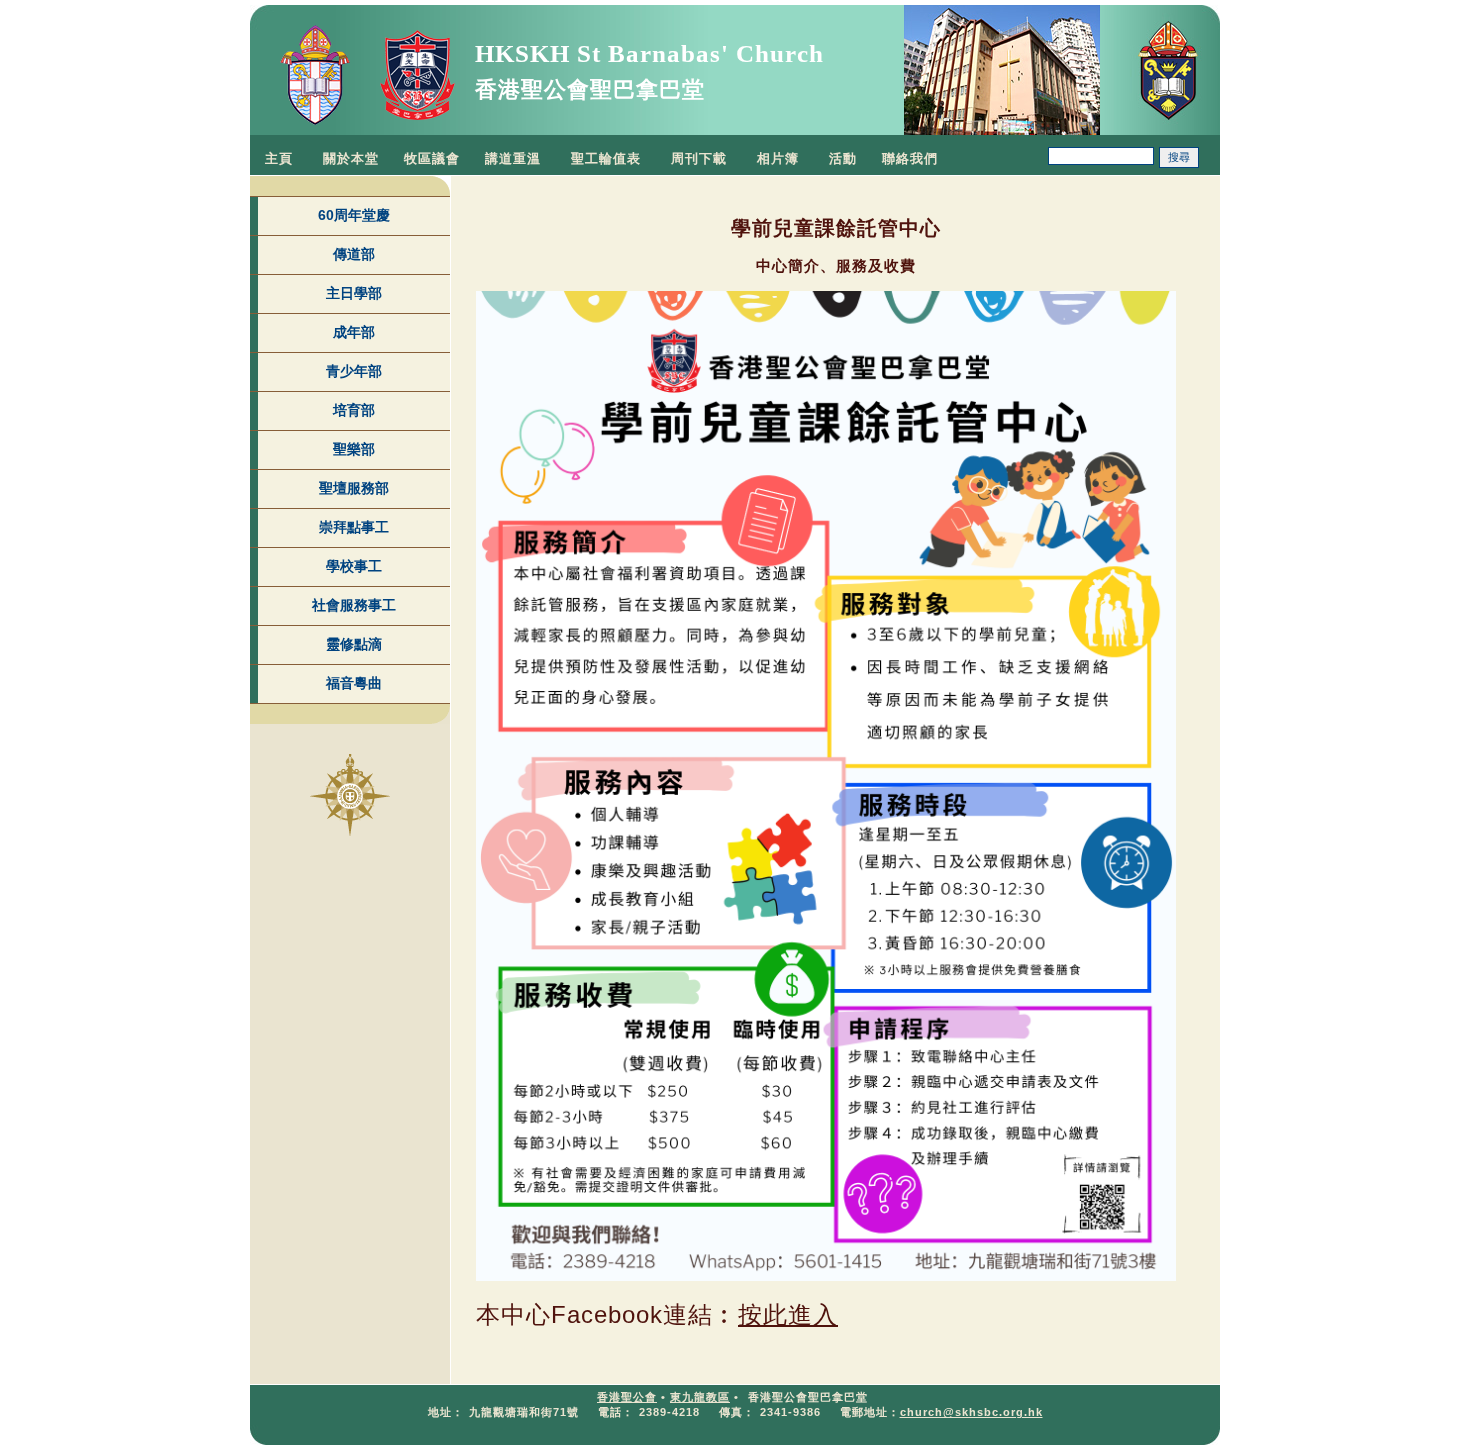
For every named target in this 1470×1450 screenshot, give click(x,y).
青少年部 (354, 371)
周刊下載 (699, 158)
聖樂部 (354, 449)
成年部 (354, 332)
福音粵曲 (354, 683)
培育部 (354, 410)
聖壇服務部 (354, 488)
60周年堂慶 (354, 215)
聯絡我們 (910, 158)
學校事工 (354, 566)
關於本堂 (351, 158)
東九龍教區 (700, 1397)
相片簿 (778, 158)
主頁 (279, 158)
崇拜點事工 (354, 527)
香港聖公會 (627, 1397)
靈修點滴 (354, 644)
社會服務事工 (354, 605)
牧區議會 (432, 158)
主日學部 (354, 293)
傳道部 (354, 254)
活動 (843, 158)
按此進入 (788, 1314)
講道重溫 (513, 158)
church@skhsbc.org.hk (971, 1412)
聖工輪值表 (606, 158)
